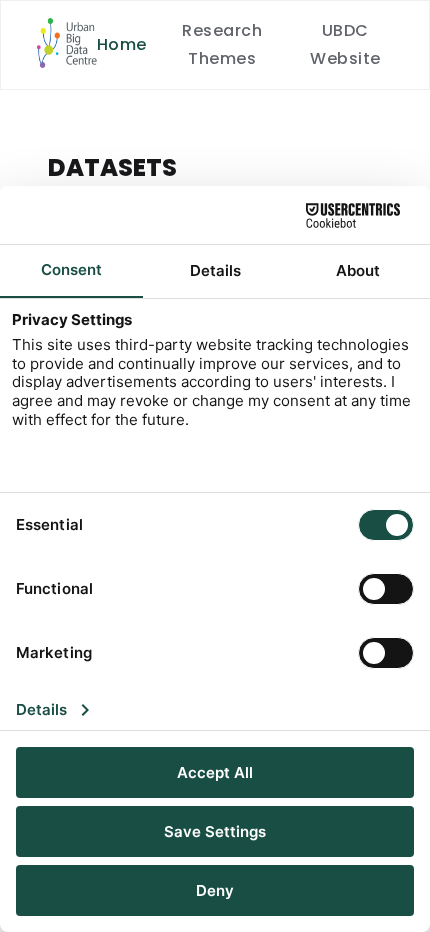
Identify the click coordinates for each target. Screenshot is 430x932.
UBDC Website (345, 44)
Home (122, 44)
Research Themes (222, 44)
